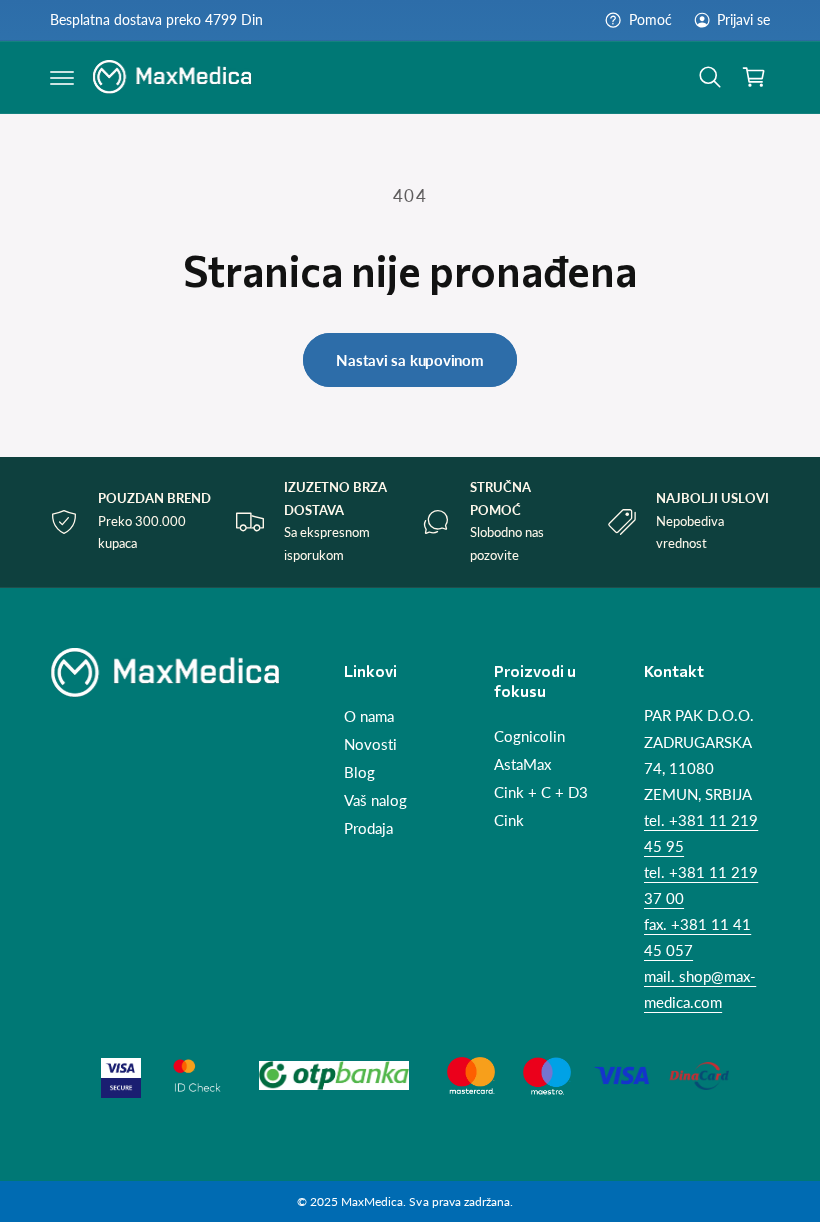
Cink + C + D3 (541, 792)
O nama (369, 716)
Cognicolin (529, 736)
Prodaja (368, 828)
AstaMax (522, 764)
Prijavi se (743, 20)
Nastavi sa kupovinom (410, 360)
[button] (62, 77)
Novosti (370, 744)
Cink (509, 820)
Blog (359, 772)
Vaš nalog (375, 800)
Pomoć (650, 20)
